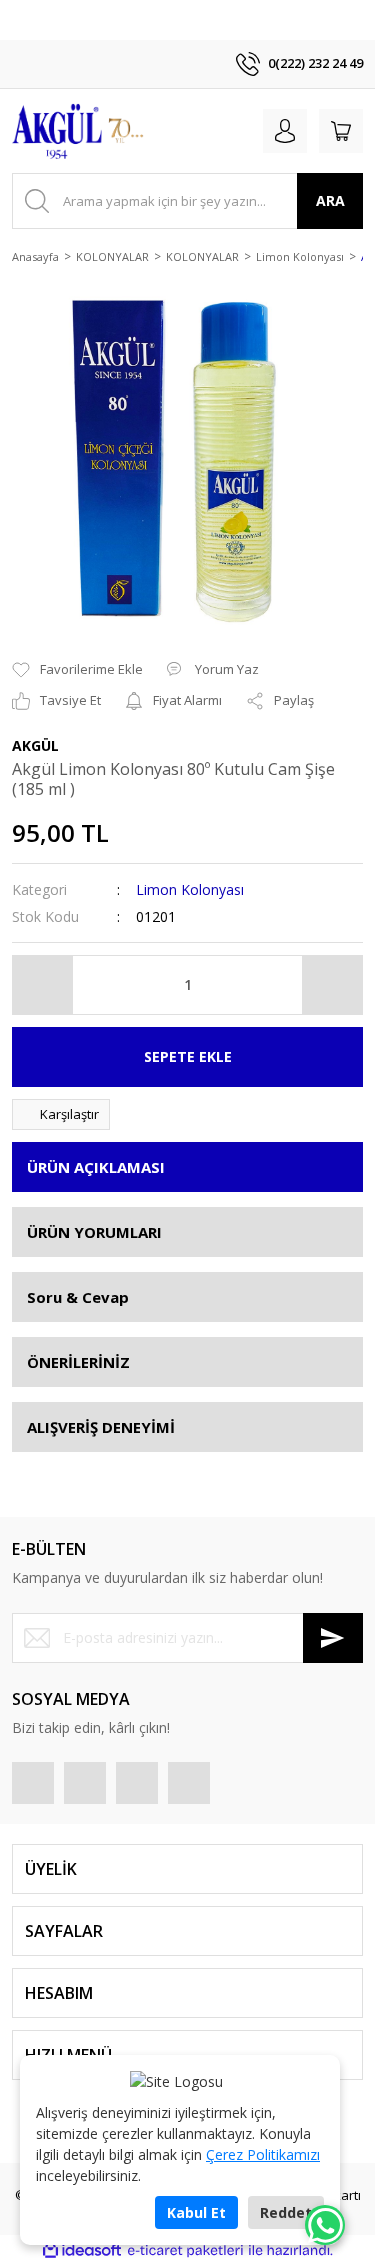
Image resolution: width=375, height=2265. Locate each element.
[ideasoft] (82, 2250)
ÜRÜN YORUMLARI (94, 1232)
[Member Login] (285, 131)
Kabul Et (196, 2212)
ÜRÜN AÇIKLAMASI (96, 1167)
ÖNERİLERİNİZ (78, 1362)
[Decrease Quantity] (43, 985)
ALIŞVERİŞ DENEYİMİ (101, 1427)
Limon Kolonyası (190, 889)
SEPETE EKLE (188, 1056)
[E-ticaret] (185, 2250)
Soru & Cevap (78, 1297)
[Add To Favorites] (77, 670)
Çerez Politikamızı (263, 2154)
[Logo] (81, 131)
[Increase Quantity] (332, 985)
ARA (330, 200)
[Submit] (333, 1638)
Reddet (286, 2212)
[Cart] (341, 131)
